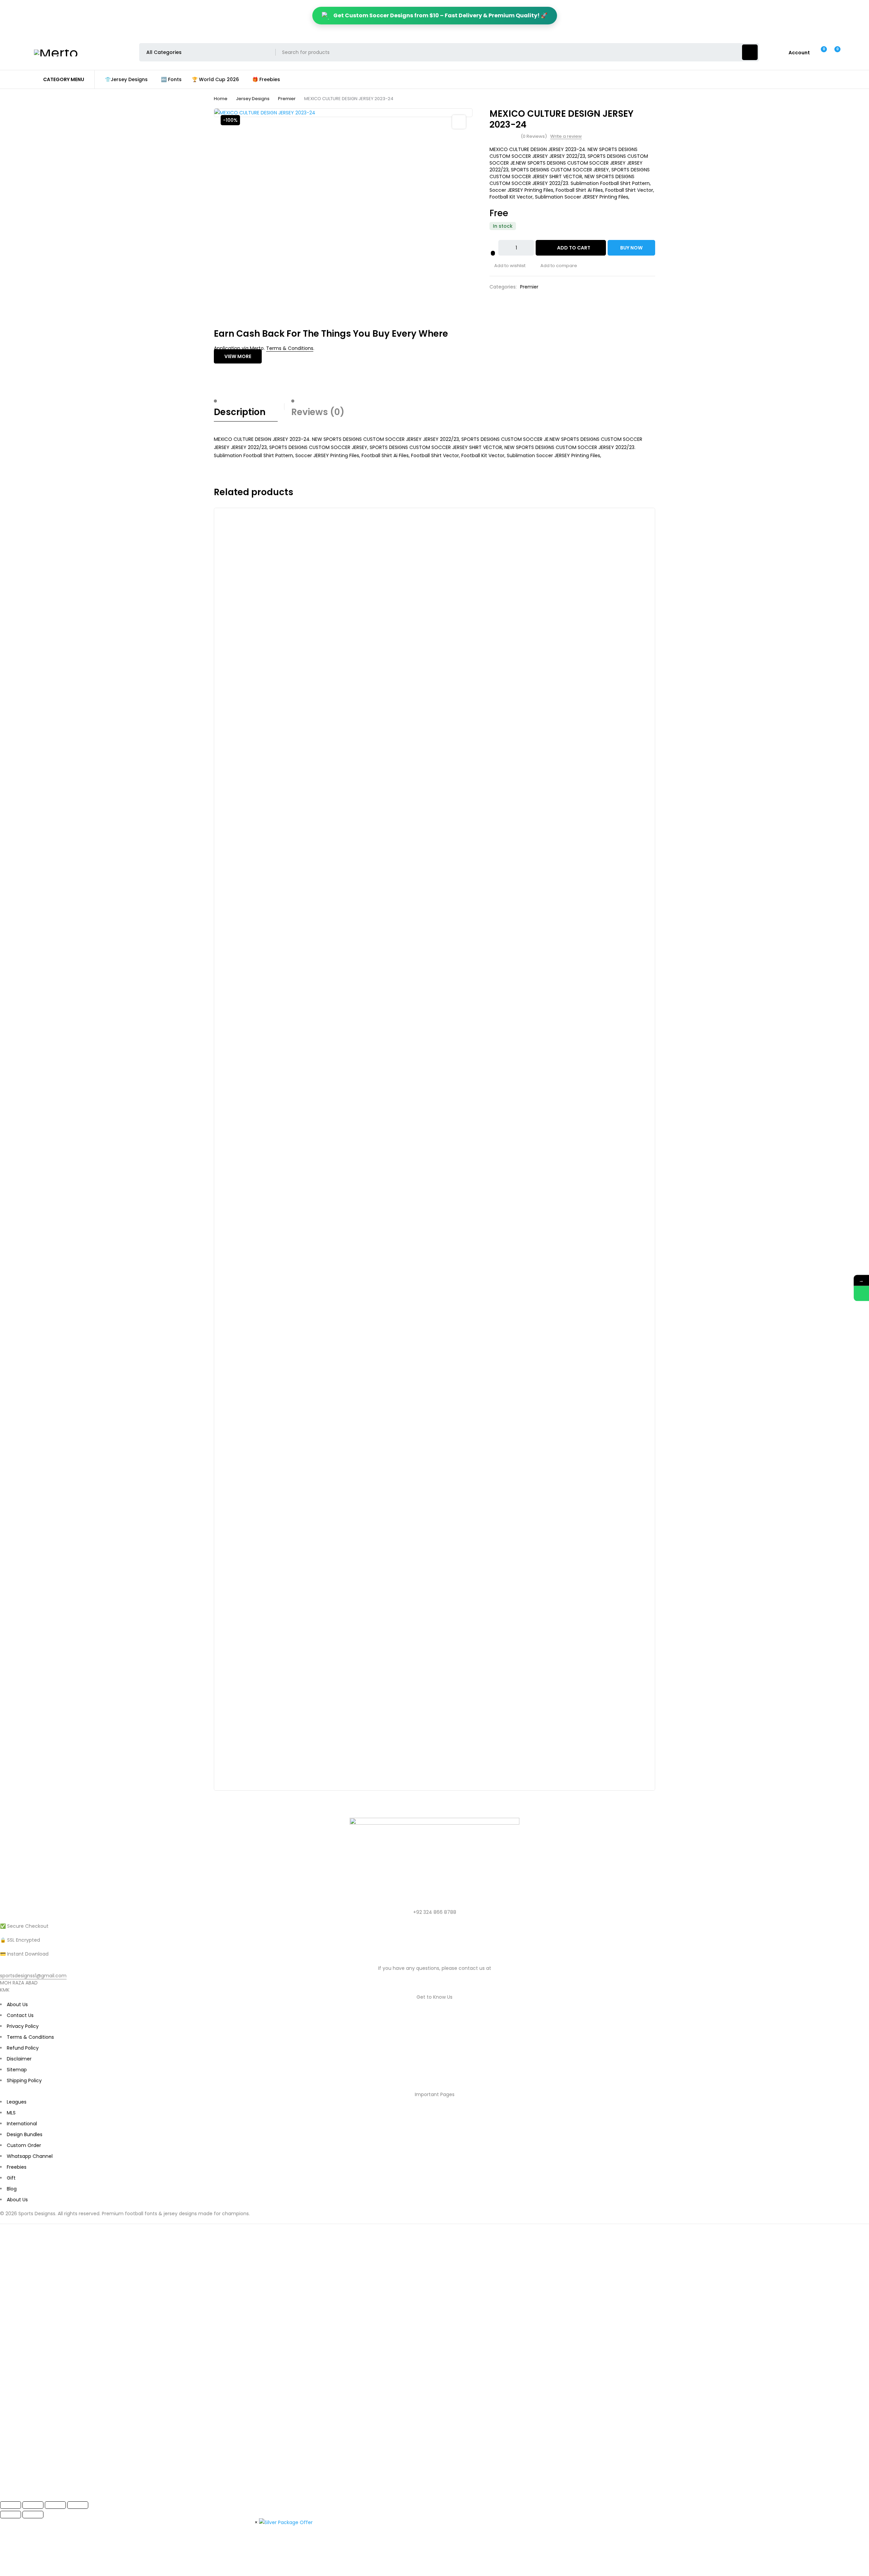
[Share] (55, 2505)
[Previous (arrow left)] (11, 2515)
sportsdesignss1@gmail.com (33, 1976)
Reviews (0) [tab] (318, 412)
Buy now (631, 248)
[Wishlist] (820, 52)
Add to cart (574, 248)
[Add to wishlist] (507, 266)
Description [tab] (240, 412)
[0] (832, 52)
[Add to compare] (556, 266)
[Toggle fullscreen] (33, 2505)
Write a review (566, 136)
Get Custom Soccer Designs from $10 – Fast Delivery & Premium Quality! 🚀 (440, 15)
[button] (459, 122)
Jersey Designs (253, 99)
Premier (287, 99)
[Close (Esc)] (78, 2505)
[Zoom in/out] (11, 2505)
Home (221, 99)
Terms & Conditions (290, 348)
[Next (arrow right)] (33, 2515)
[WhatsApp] (861, 1294)
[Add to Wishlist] (493, 253)
